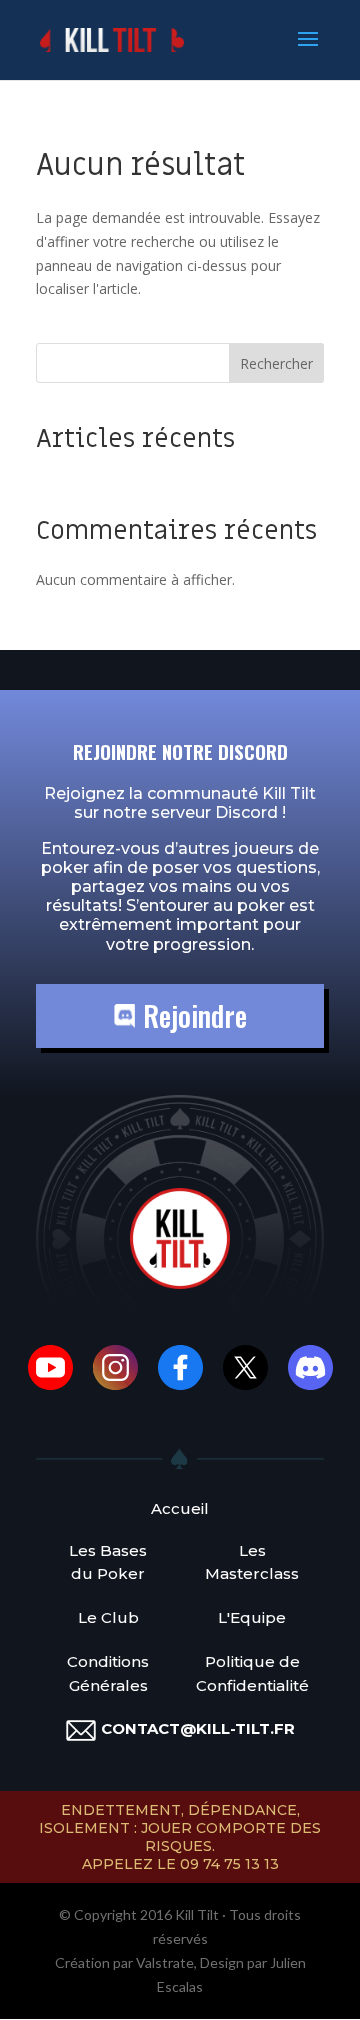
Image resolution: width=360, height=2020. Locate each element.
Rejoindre (191, 1015)
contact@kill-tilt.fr (198, 1728)
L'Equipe (252, 1617)
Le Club (108, 1617)
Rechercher (276, 363)
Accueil (180, 1508)
